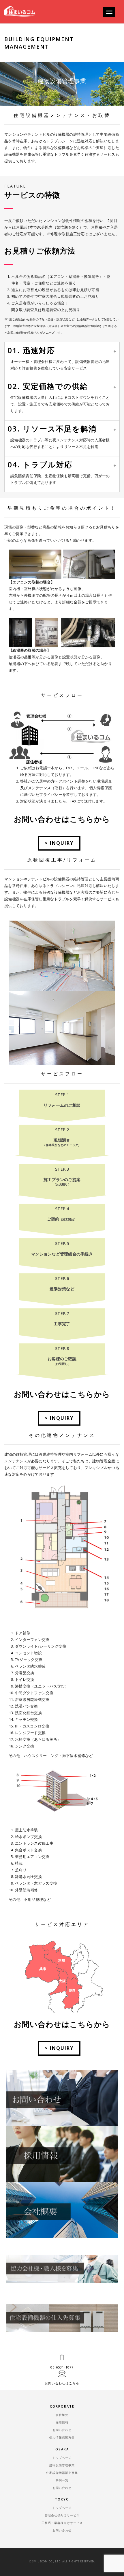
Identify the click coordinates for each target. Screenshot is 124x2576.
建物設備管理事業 (62, 2465)
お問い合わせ (62, 2430)
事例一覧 (62, 2480)
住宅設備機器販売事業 (62, 2473)
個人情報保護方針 (62, 2437)
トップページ (62, 2458)
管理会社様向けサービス (62, 2515)
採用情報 (62, 2422)
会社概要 (62, 2415)
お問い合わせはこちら (62, 2383)
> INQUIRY (59, 843)
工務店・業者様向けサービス (62, 2523)
